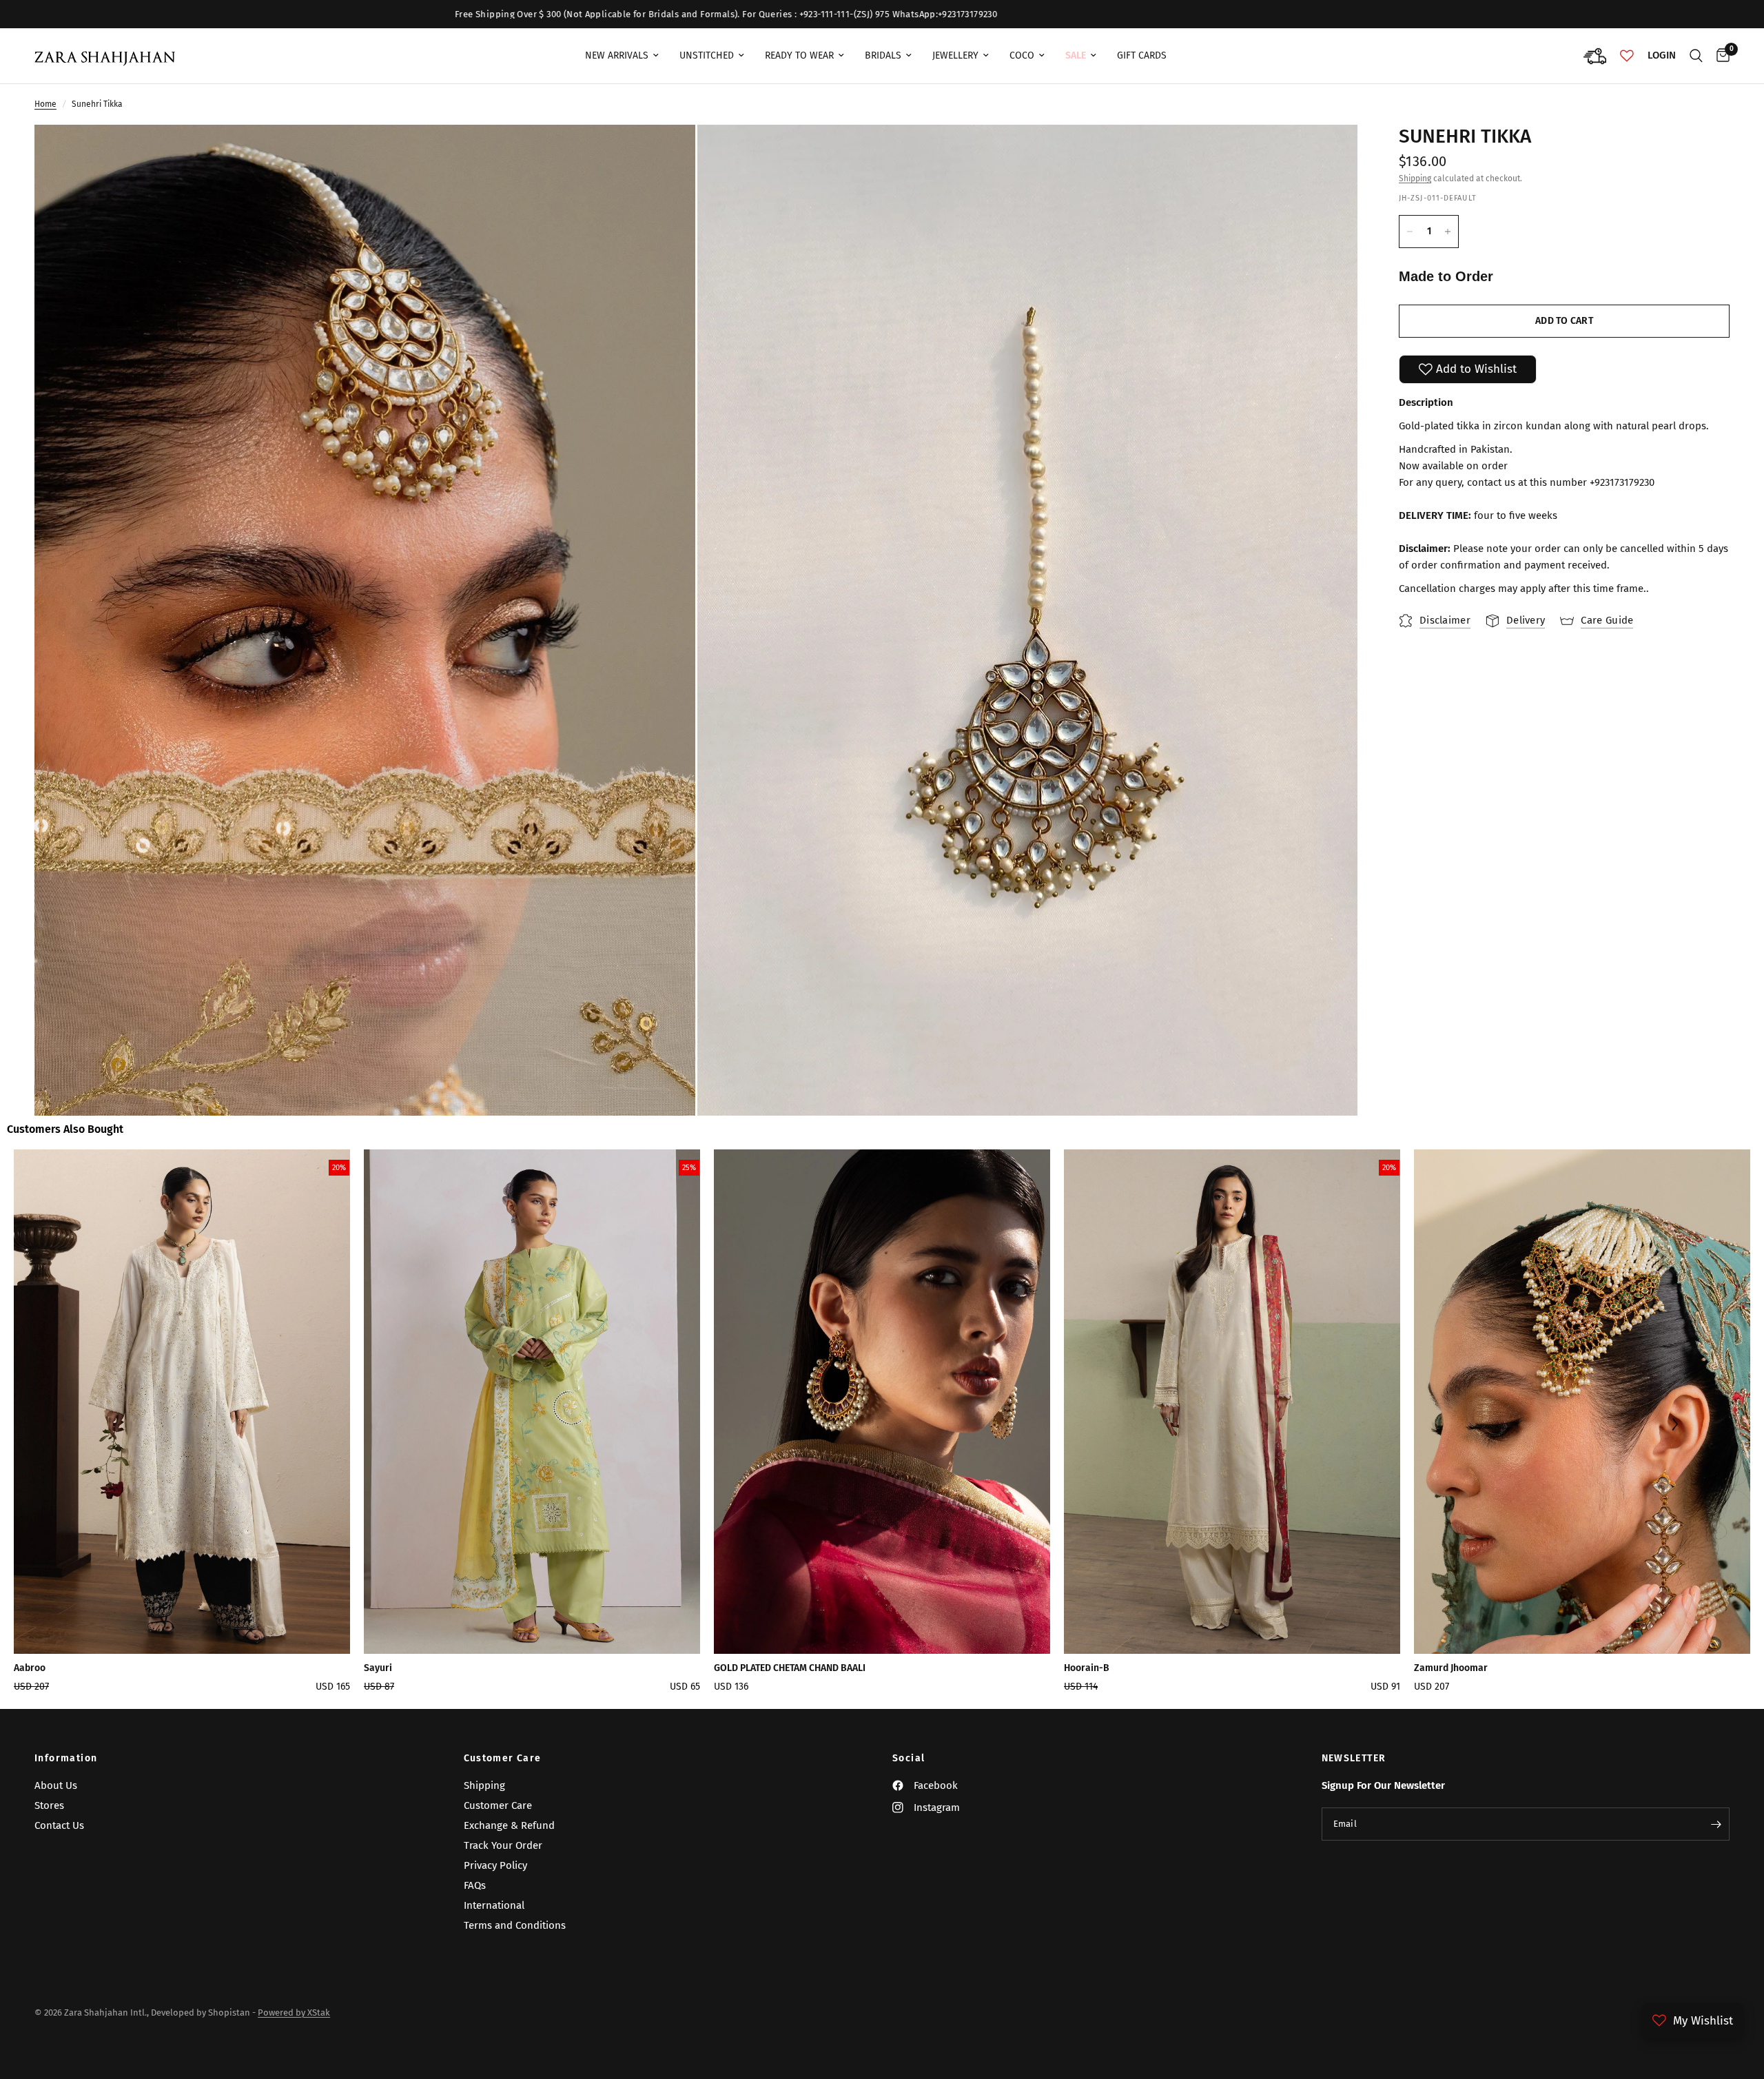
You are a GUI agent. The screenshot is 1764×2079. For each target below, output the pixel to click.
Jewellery (955, 55)
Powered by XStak (294, 2013)
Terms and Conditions (515, 1925)
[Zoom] (666, 154)
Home (45, 104)
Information (66, 1759)
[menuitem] (622, 56)
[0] (1720, 56)
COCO (1022, 55)
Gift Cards (1142, 55)
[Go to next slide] (1674, 1425)
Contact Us (59, 1825)
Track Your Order (503, 1845)
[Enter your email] (1716, 1824)
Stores (49, 1805)
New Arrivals (617, 55)
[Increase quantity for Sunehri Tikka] (1448, 232)
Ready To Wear (799, 55)
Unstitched (707, 55)
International (494, 1905)
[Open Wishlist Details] (1627, 56)
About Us (56, 1785)
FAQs (475, 1885)
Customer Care (503, 1759)
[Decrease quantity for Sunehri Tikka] (1410, 232)
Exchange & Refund (509, 1825)
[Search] (1696, 56)
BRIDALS (883, 55)
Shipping (1415, 178)
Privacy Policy (495, 1865)
